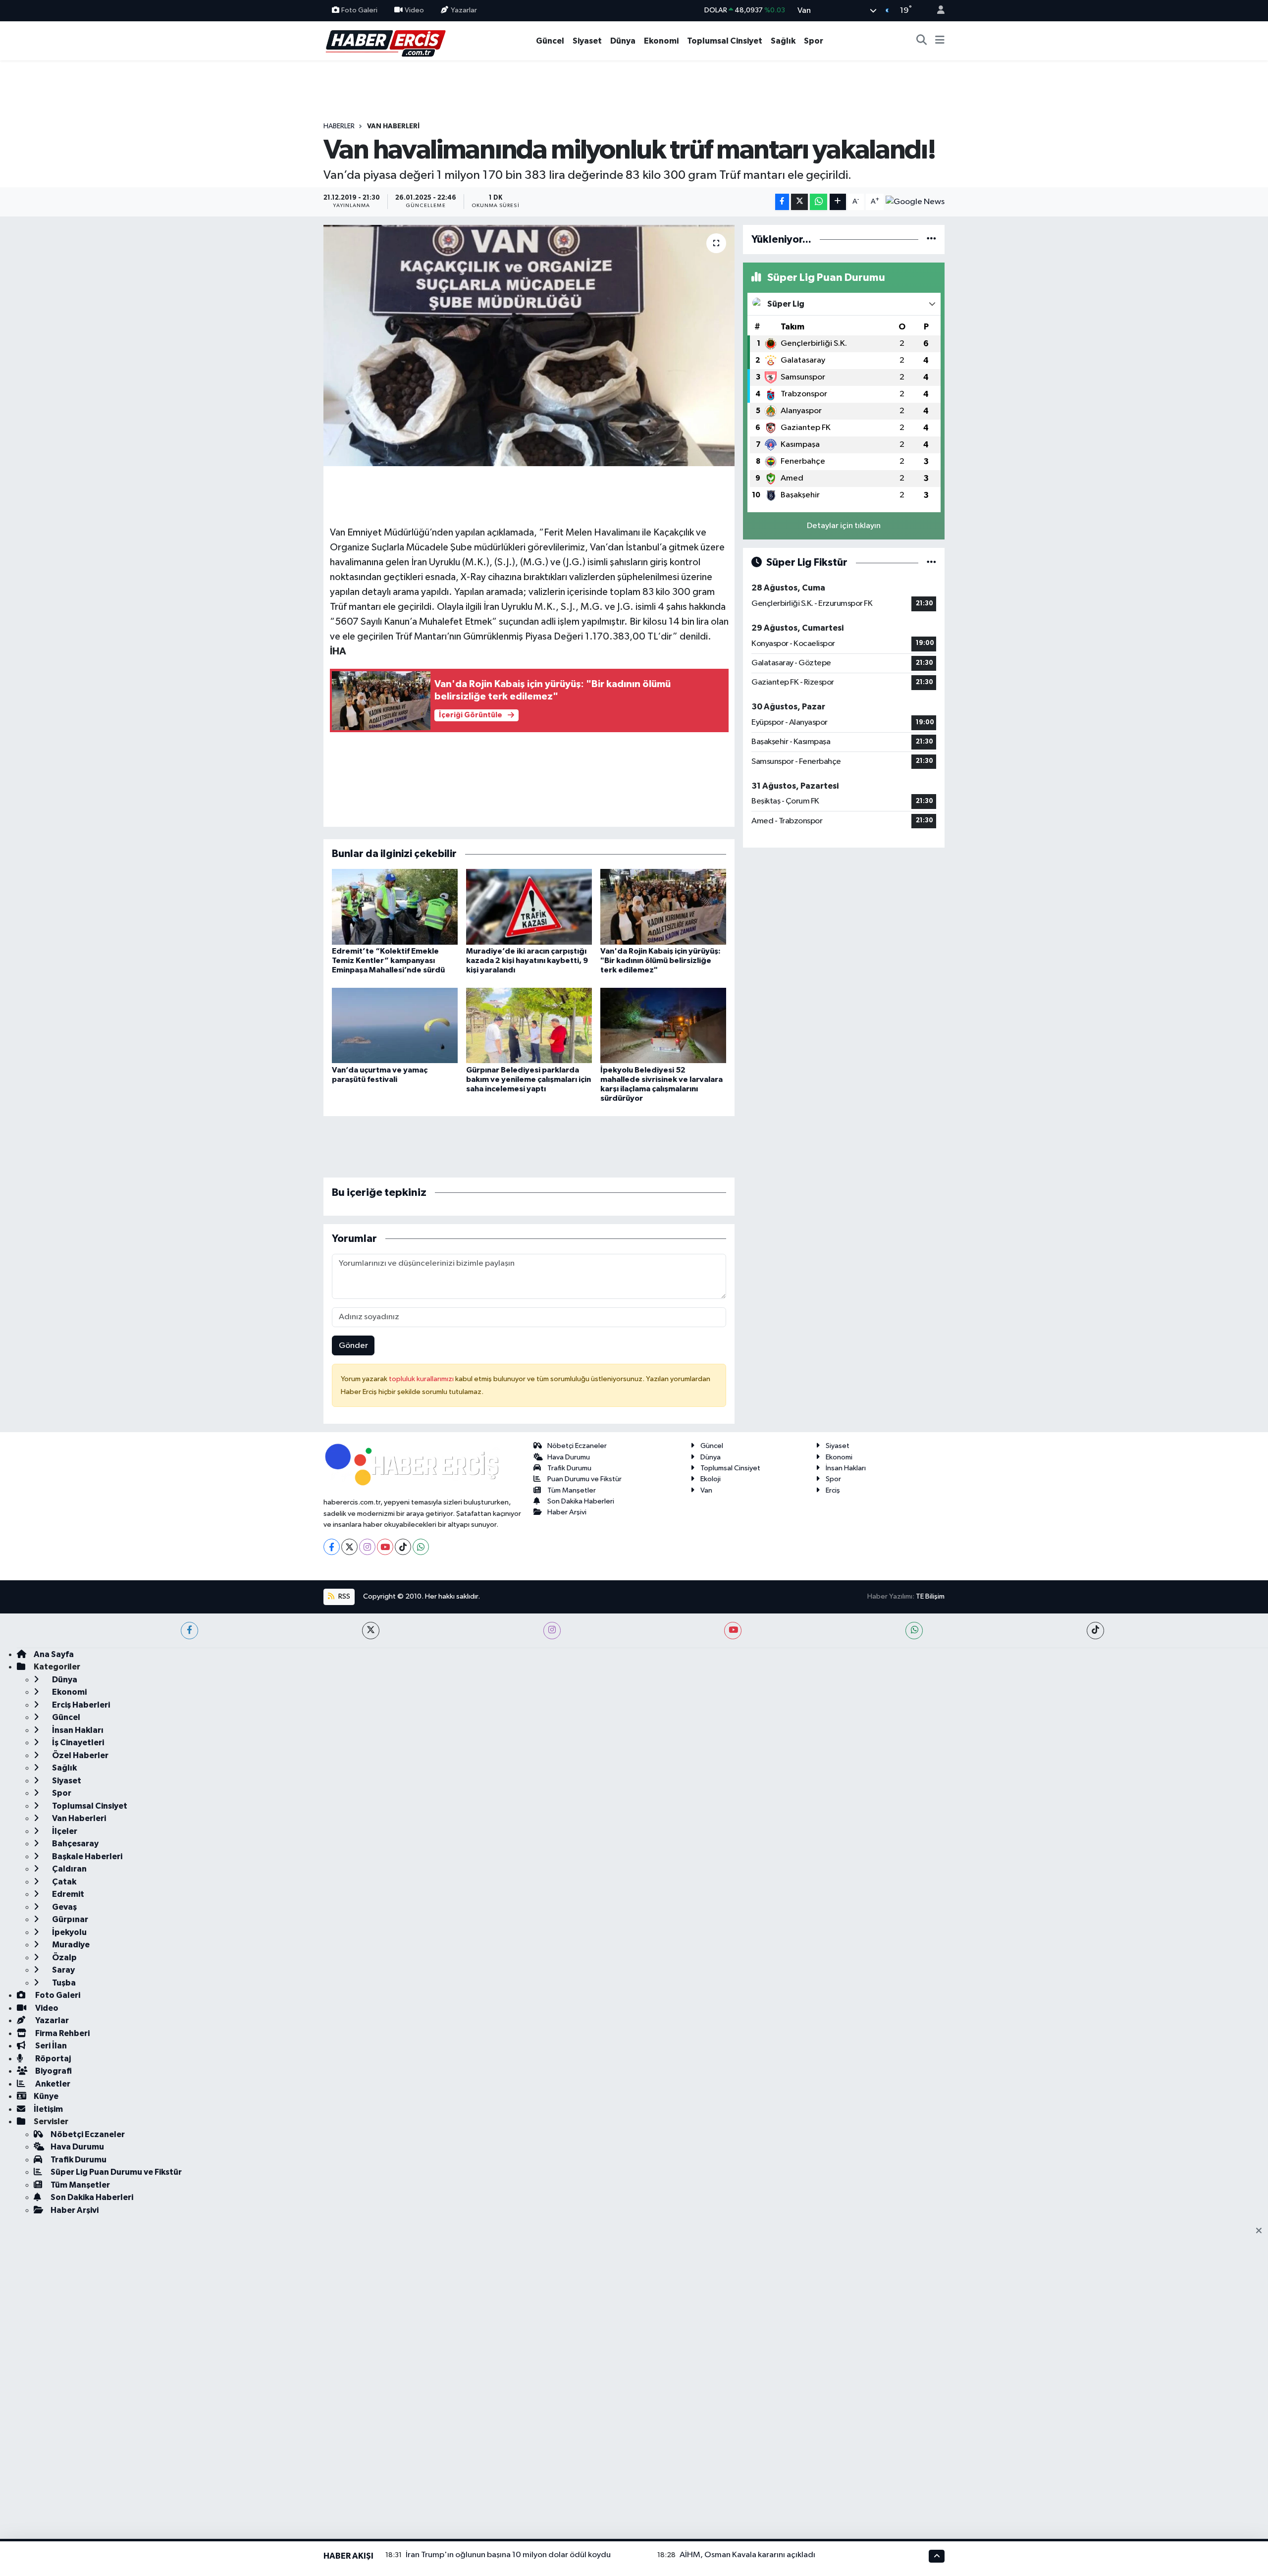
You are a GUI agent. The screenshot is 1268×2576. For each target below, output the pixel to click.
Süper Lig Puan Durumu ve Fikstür (116, 2172)
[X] (349, 1547)
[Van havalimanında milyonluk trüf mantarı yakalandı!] (529, 346)
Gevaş (64, 1907)
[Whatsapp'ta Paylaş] (819, 202)
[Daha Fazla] (838, 202)
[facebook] (189, 1631)
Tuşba (63, 1983)
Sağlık (783, 41)
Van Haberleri (393, 126)
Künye (46, 2096)
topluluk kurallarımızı (422, 1379)
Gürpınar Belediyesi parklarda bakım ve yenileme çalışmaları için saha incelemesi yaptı (528, 1079)
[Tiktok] (403, 1547)
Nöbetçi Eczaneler (577, 1446)
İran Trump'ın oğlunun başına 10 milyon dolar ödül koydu (508, 2555)
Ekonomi (661, 41)
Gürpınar (69, 1919)
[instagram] (552, 1631)
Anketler (52, 2084)
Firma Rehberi (62, 2033)
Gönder (353, 1346)
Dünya (623, 41)
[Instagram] (367, 1547)
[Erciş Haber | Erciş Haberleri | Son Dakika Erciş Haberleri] (385, 40)
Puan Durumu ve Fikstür (584, 1479)
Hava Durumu (569, 1457)
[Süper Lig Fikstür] (931, 563)
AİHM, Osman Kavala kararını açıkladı (747, 2555)
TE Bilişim (930, 1596)
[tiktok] (1095, 1631)
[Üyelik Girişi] (937, 11)
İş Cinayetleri (77, 1743)
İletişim (48, 2109)
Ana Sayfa (54, 1654)
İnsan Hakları (846, 1468)
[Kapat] (1262, 2231)
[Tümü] (931, 240)
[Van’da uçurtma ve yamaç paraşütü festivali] (395, 1025)
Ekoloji (711, 1479)
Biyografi (53, 2071)
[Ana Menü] (940, 41)
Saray (63, 1970)
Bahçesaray (75, 1844)
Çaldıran (69, 1869)
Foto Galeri (359, 10)
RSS (343, 1596)
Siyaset (587, 41)
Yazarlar (464, 10)
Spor (814, 41)
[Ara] (922, 41)
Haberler (339, 126)
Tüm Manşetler (572, 1490)
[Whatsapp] (421, 1547)
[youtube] (733, 1631)
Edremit (67, 1894)
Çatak (63, 1882)
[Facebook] (332, 1547)
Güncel (550, 41)
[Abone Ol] (915, 202)
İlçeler (64, 1831)
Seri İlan (50, 2046)
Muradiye (70, 1945)
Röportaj (52, 2059)
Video (414, 10)
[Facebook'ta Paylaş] (782, 202)
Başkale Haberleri (86, 1856)
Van (706, 1490)
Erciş (833, 1490)
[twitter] (371, 1631)
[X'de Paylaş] (799, 202)
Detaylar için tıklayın (844, 526)
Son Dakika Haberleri (581, 1501)
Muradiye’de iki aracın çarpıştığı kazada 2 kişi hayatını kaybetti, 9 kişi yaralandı (527, 961)
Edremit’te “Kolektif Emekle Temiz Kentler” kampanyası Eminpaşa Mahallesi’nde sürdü (388, 961)
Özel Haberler (79, 1755)
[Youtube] (385, 1547)
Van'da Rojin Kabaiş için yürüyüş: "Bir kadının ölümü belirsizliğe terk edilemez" (660, 961)
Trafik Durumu (569, 1468)
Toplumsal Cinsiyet (725, 41)
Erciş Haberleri (80, 1705)
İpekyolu (69, 1932)
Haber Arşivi (567, 1512)
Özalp (64, 1958)
